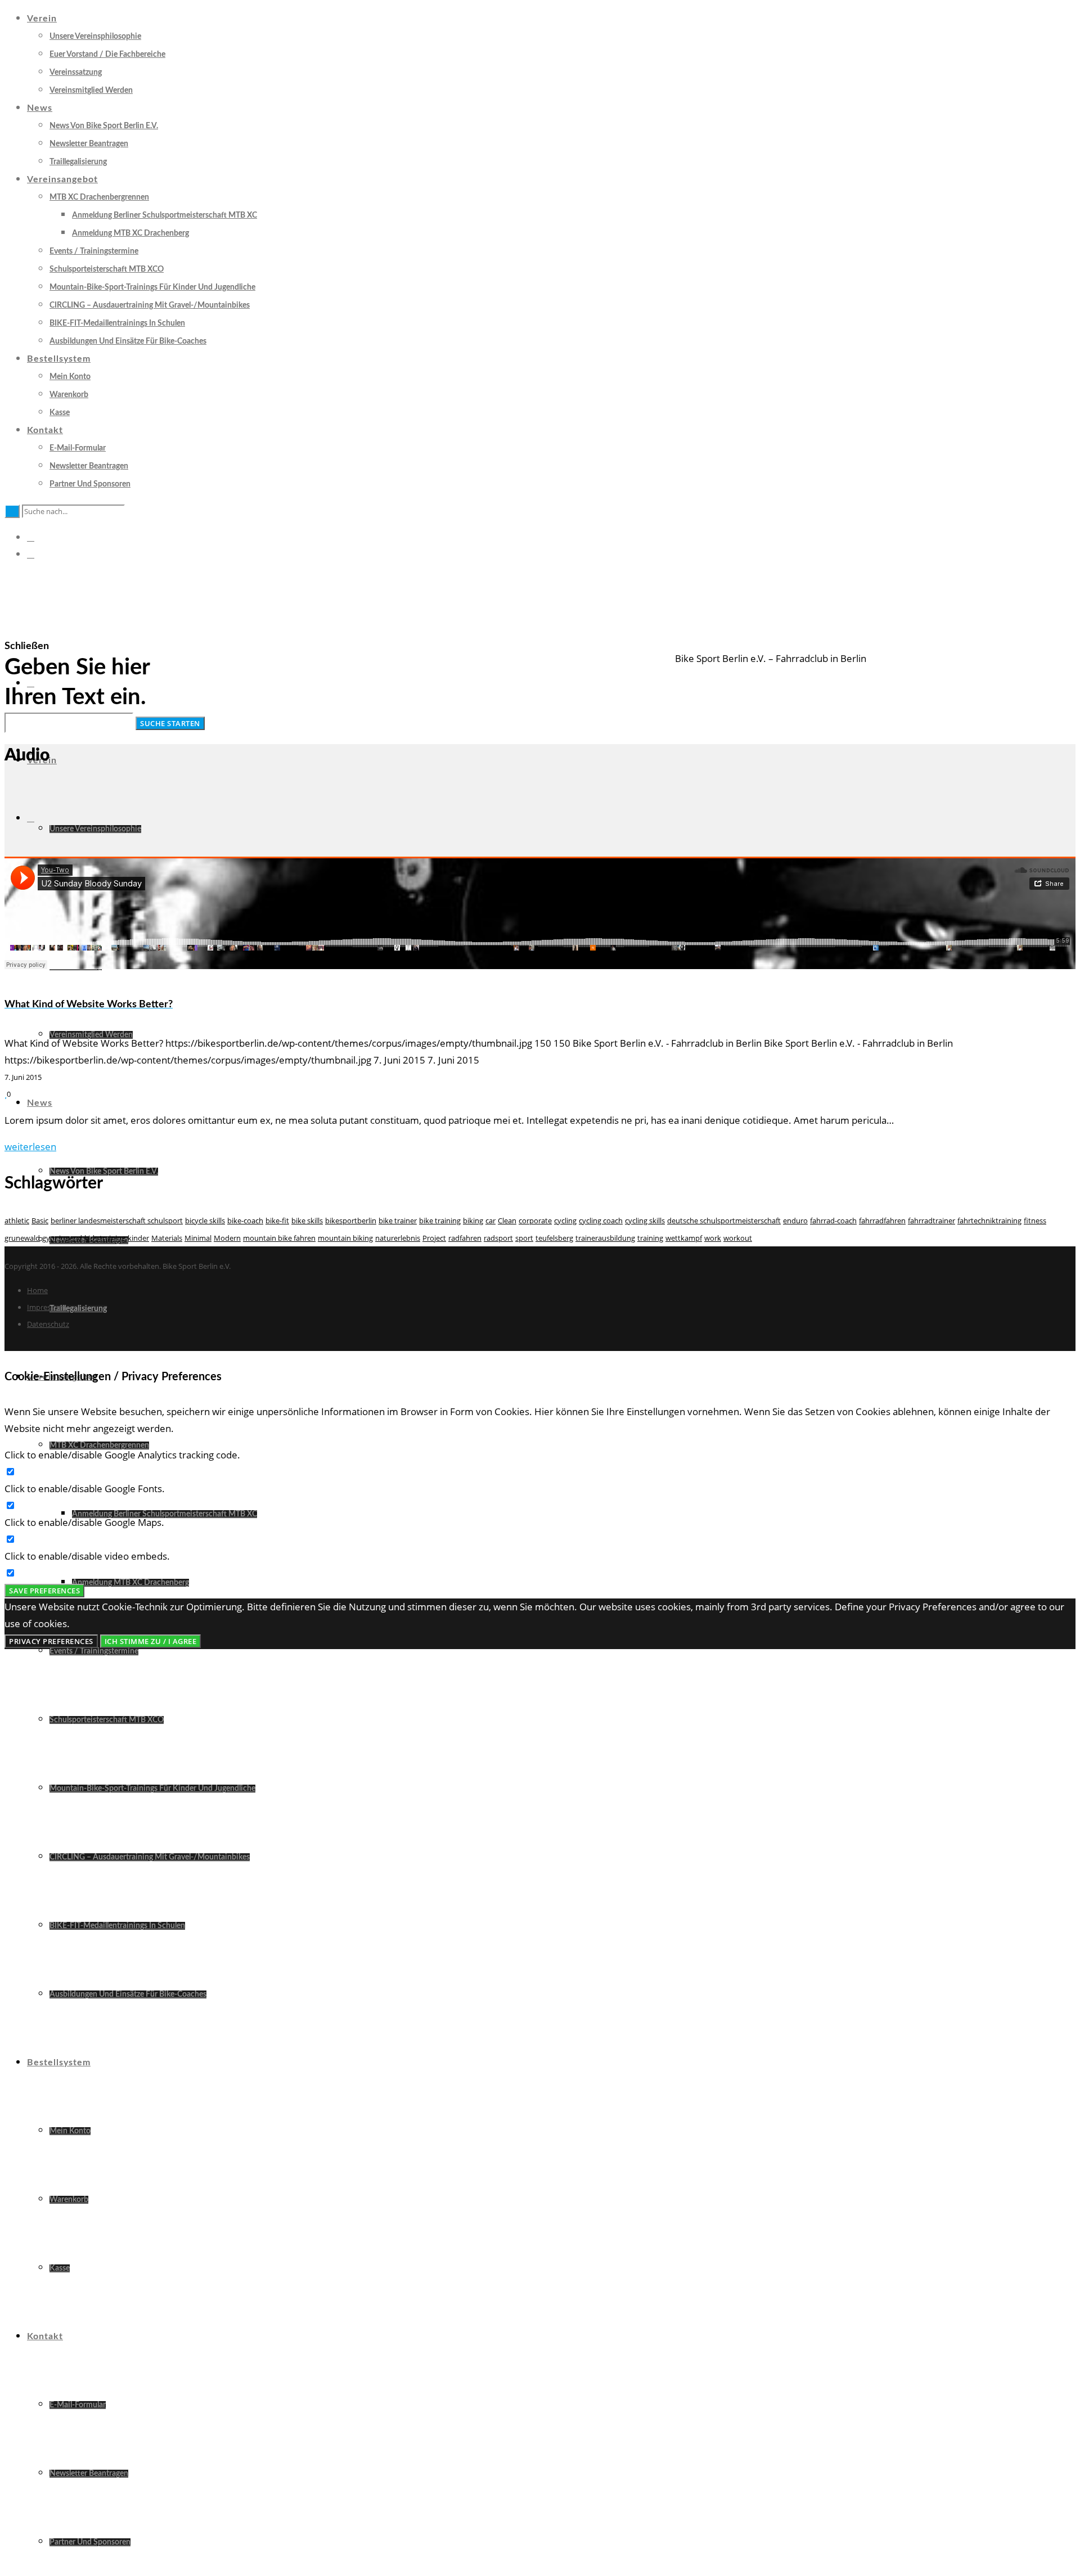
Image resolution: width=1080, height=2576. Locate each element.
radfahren (465, 1238)
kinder (138, 1238)
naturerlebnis (398, 1238)
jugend (71, 1238)
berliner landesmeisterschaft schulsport (117, 1221)
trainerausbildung (605, 1238)
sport (524, 1238)
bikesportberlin (351, 1221)
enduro (795, 1221)
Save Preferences (44, 1591)
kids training (105, 1238)
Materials (167, 1238)
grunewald (22, 1238)
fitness (1035, 1221)
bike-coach (245, 1221)
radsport (498, 1238)
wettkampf (684, 1238)
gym (49, 1238)
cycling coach (601, 1221)
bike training (440, 1221)
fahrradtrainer (931, 1221)
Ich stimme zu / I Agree (151, 1641)
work (713, 1238)
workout (738, 1238)
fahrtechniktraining (989, 1221)
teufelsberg (554, 1238)
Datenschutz (48, 1324)
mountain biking (345, 1238)
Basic (40, 1221)
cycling (565, 1221)
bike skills (307, 1221)
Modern (227, 1238)
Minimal (198, 1238)
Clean (507, 1221)
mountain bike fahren (279, 1238)
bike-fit (277, 1221)
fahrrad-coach (833, 1221)
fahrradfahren (882, 1221)
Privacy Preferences (51, 1641)
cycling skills (645, 1221)
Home (37, 1290)
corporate (535, 1221)
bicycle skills (205, 1221)
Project (434, 1238)
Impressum (46, 1307)
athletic (17, 1221)
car (490, 1221)
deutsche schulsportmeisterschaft (724, 1221)
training (650, 1238)
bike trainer (398, 1221)
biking (473, 1221)
